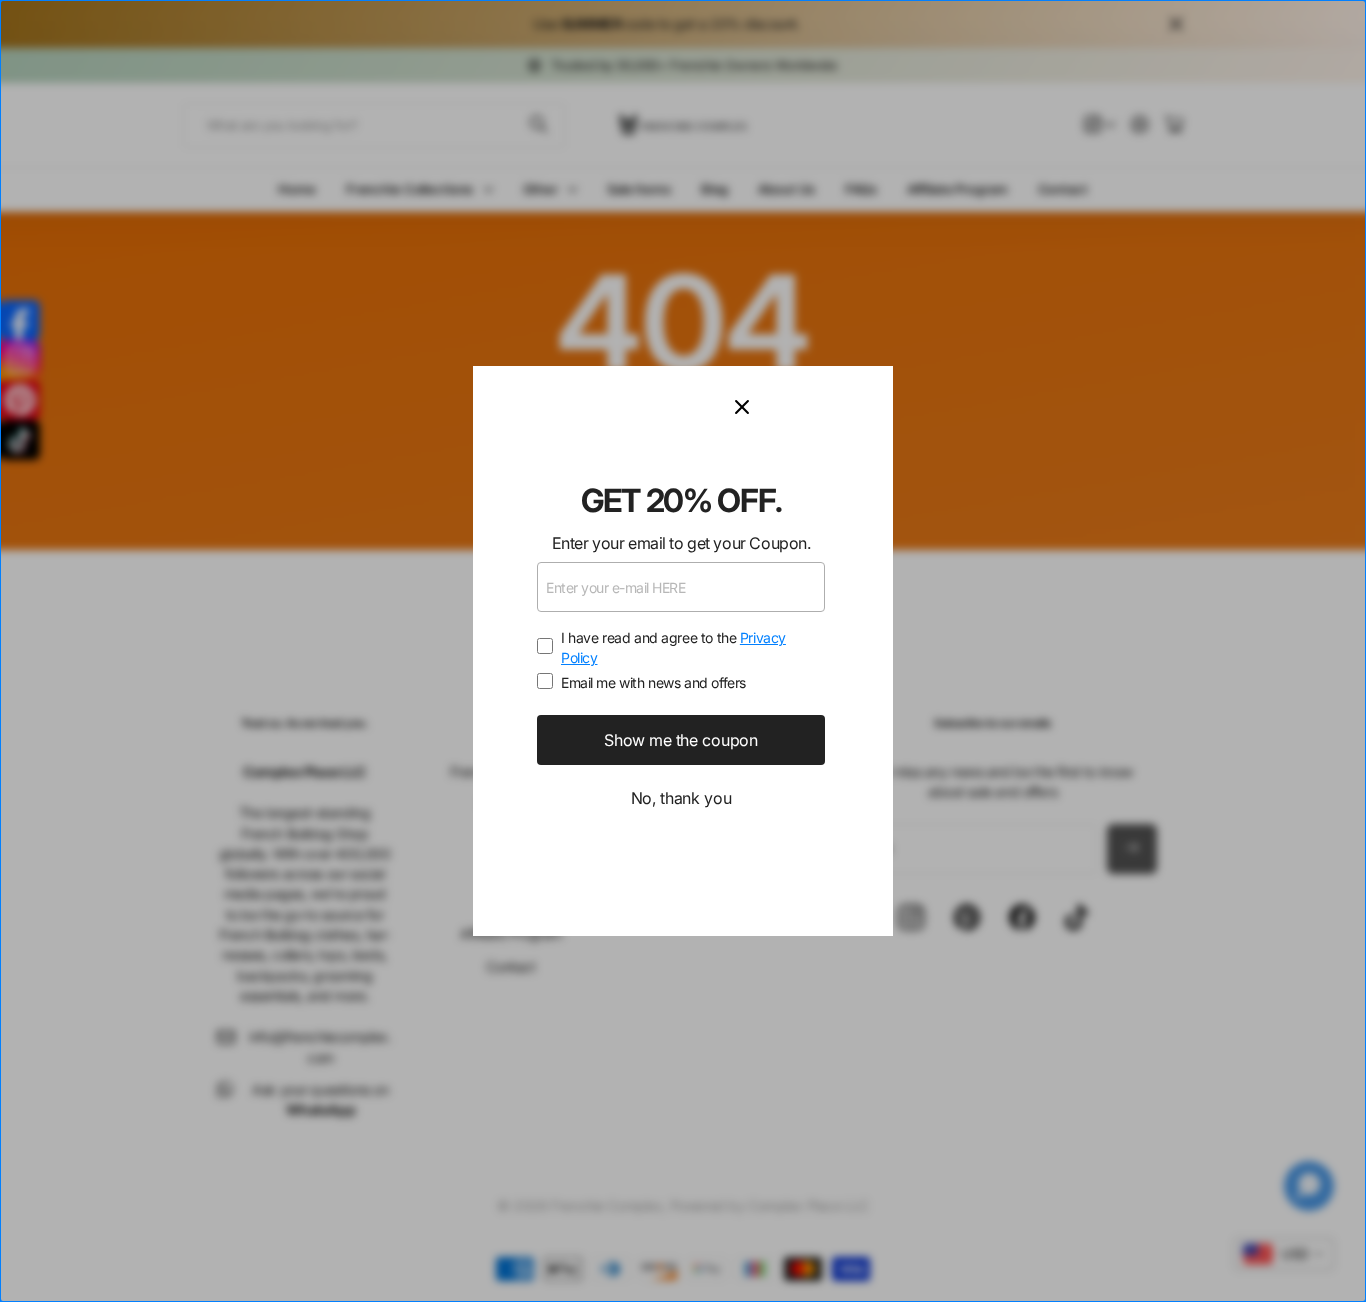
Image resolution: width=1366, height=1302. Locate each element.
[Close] (802, 407)
